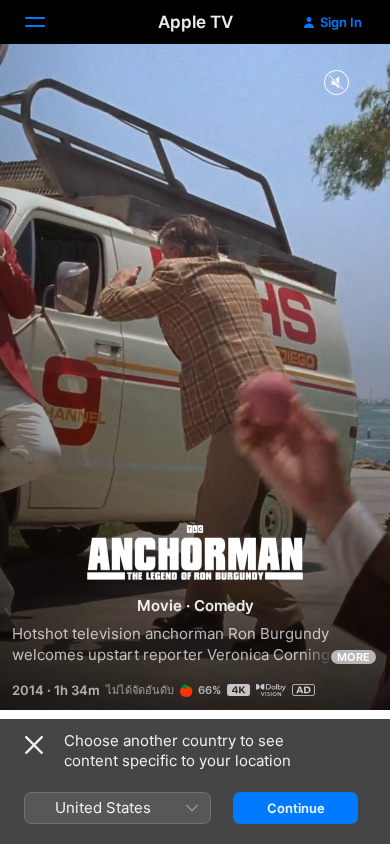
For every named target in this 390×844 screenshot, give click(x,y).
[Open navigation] (47, 22)
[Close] (34, 745)
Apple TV (195, 22)
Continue (296, 808)
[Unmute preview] (336, 83)
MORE (353, 657)
